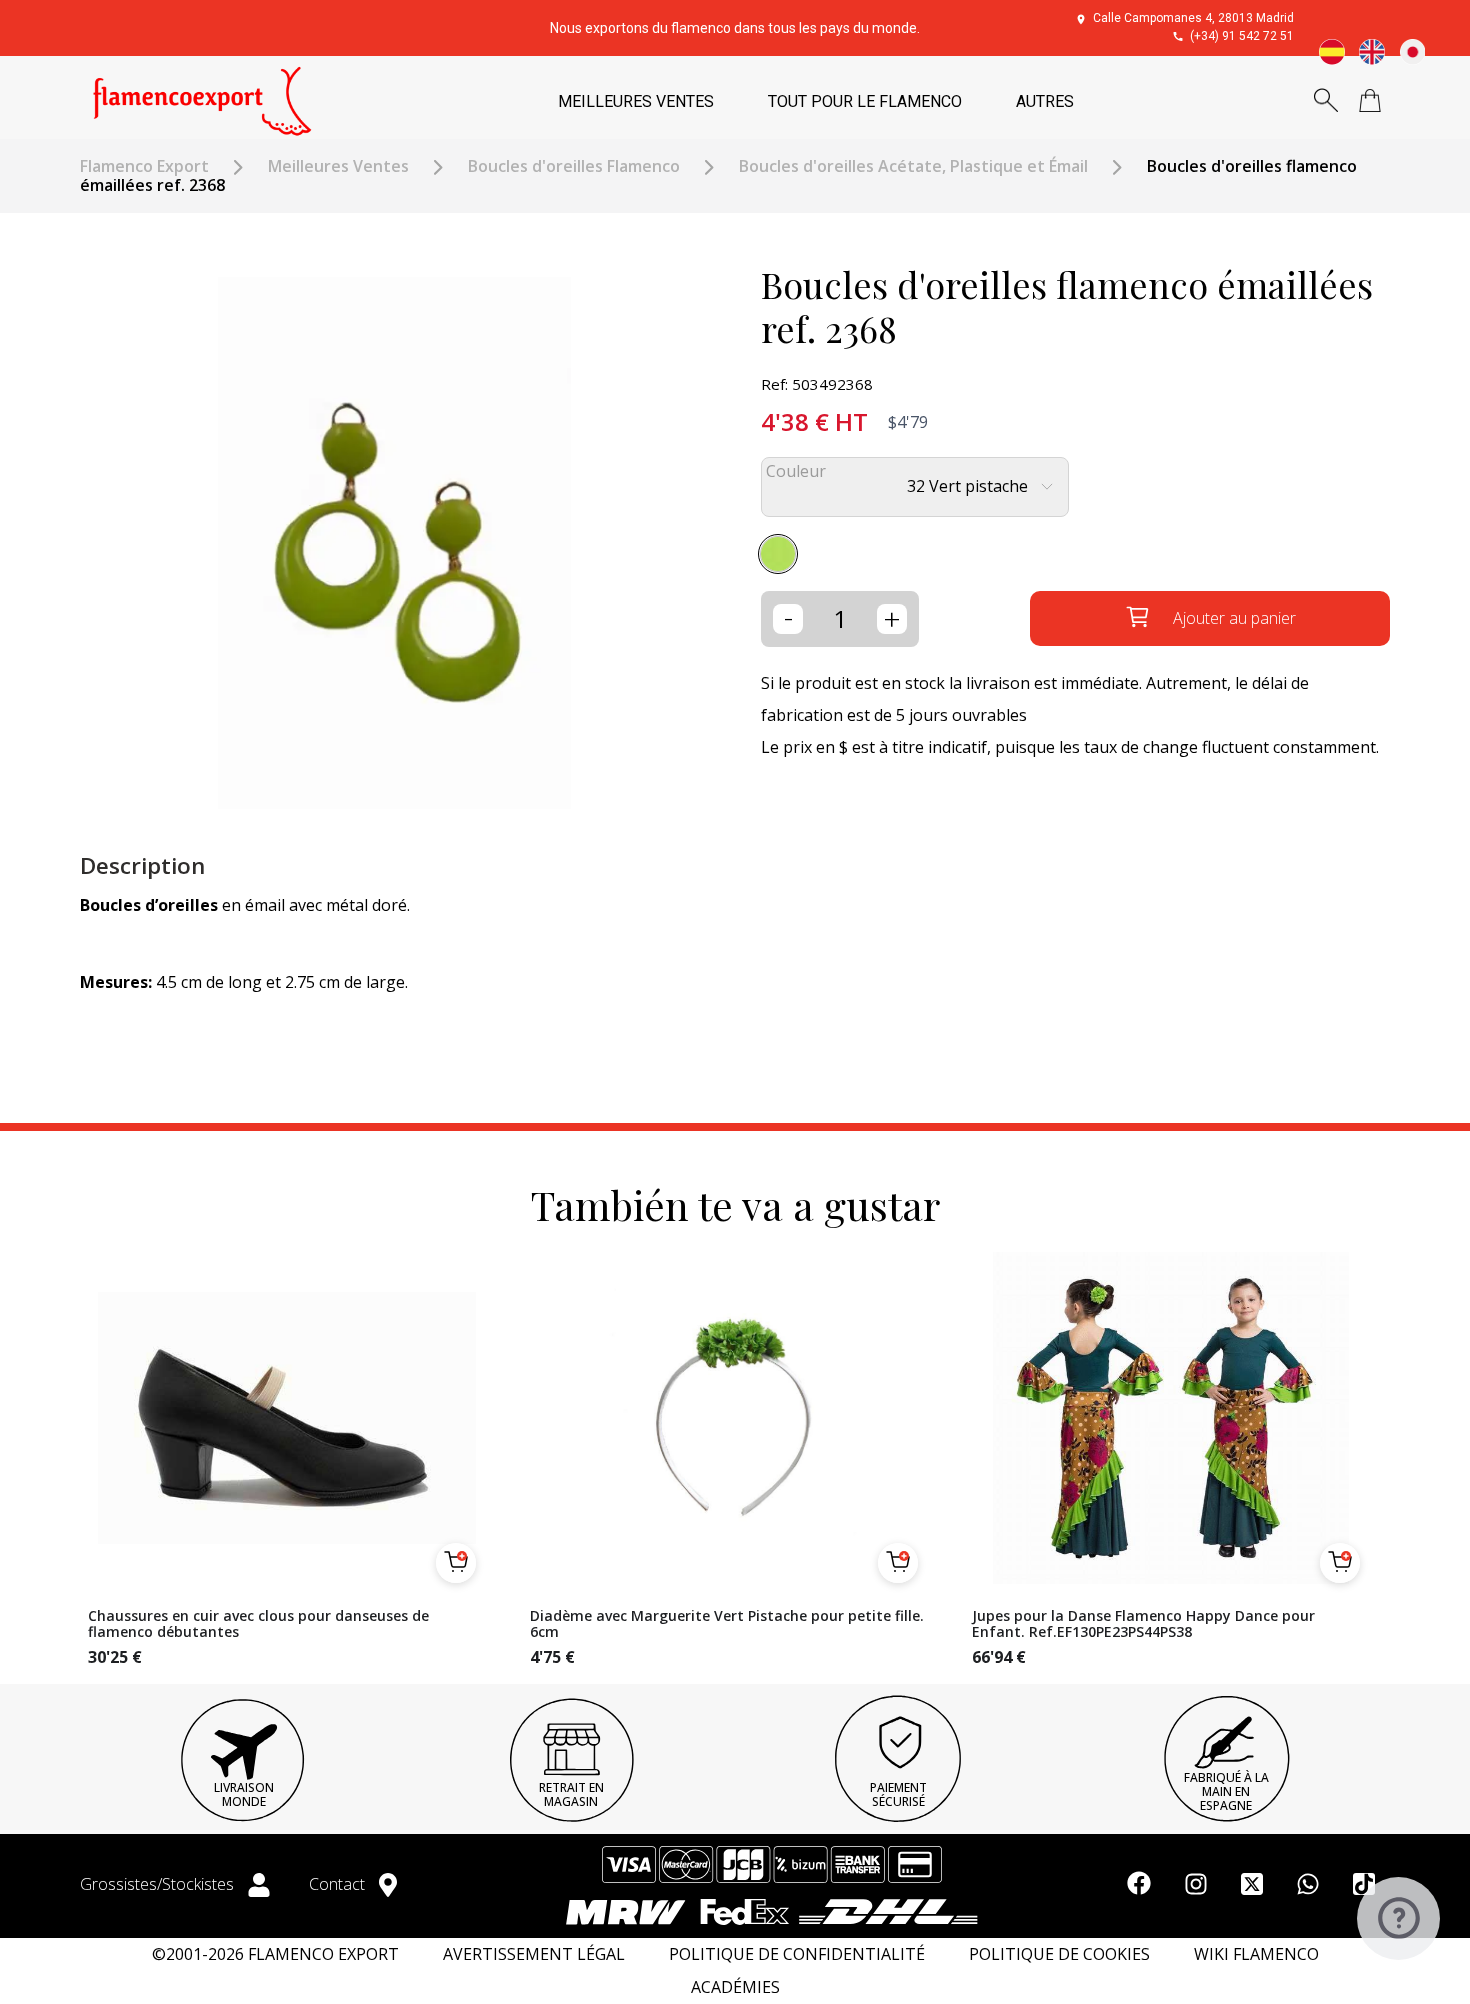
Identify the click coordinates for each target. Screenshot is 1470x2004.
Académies (735, 1987)
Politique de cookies (1059, 1954)
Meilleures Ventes (338, 166)
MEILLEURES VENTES (636, 101)
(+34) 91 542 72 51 (1242, 36)
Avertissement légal (534, 1954)
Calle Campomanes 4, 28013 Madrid (1193, 18)
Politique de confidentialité (797, 1954)
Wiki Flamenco (1256, 1954)
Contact (339, 1884)
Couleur (796, 471)
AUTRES (1045, 101)
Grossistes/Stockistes (159, 1884)
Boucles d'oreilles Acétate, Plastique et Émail (913, 166)
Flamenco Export (144, 166)
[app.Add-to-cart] (456, 1563)
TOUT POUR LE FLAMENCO (865, 101)
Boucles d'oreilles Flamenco (574, 166)
